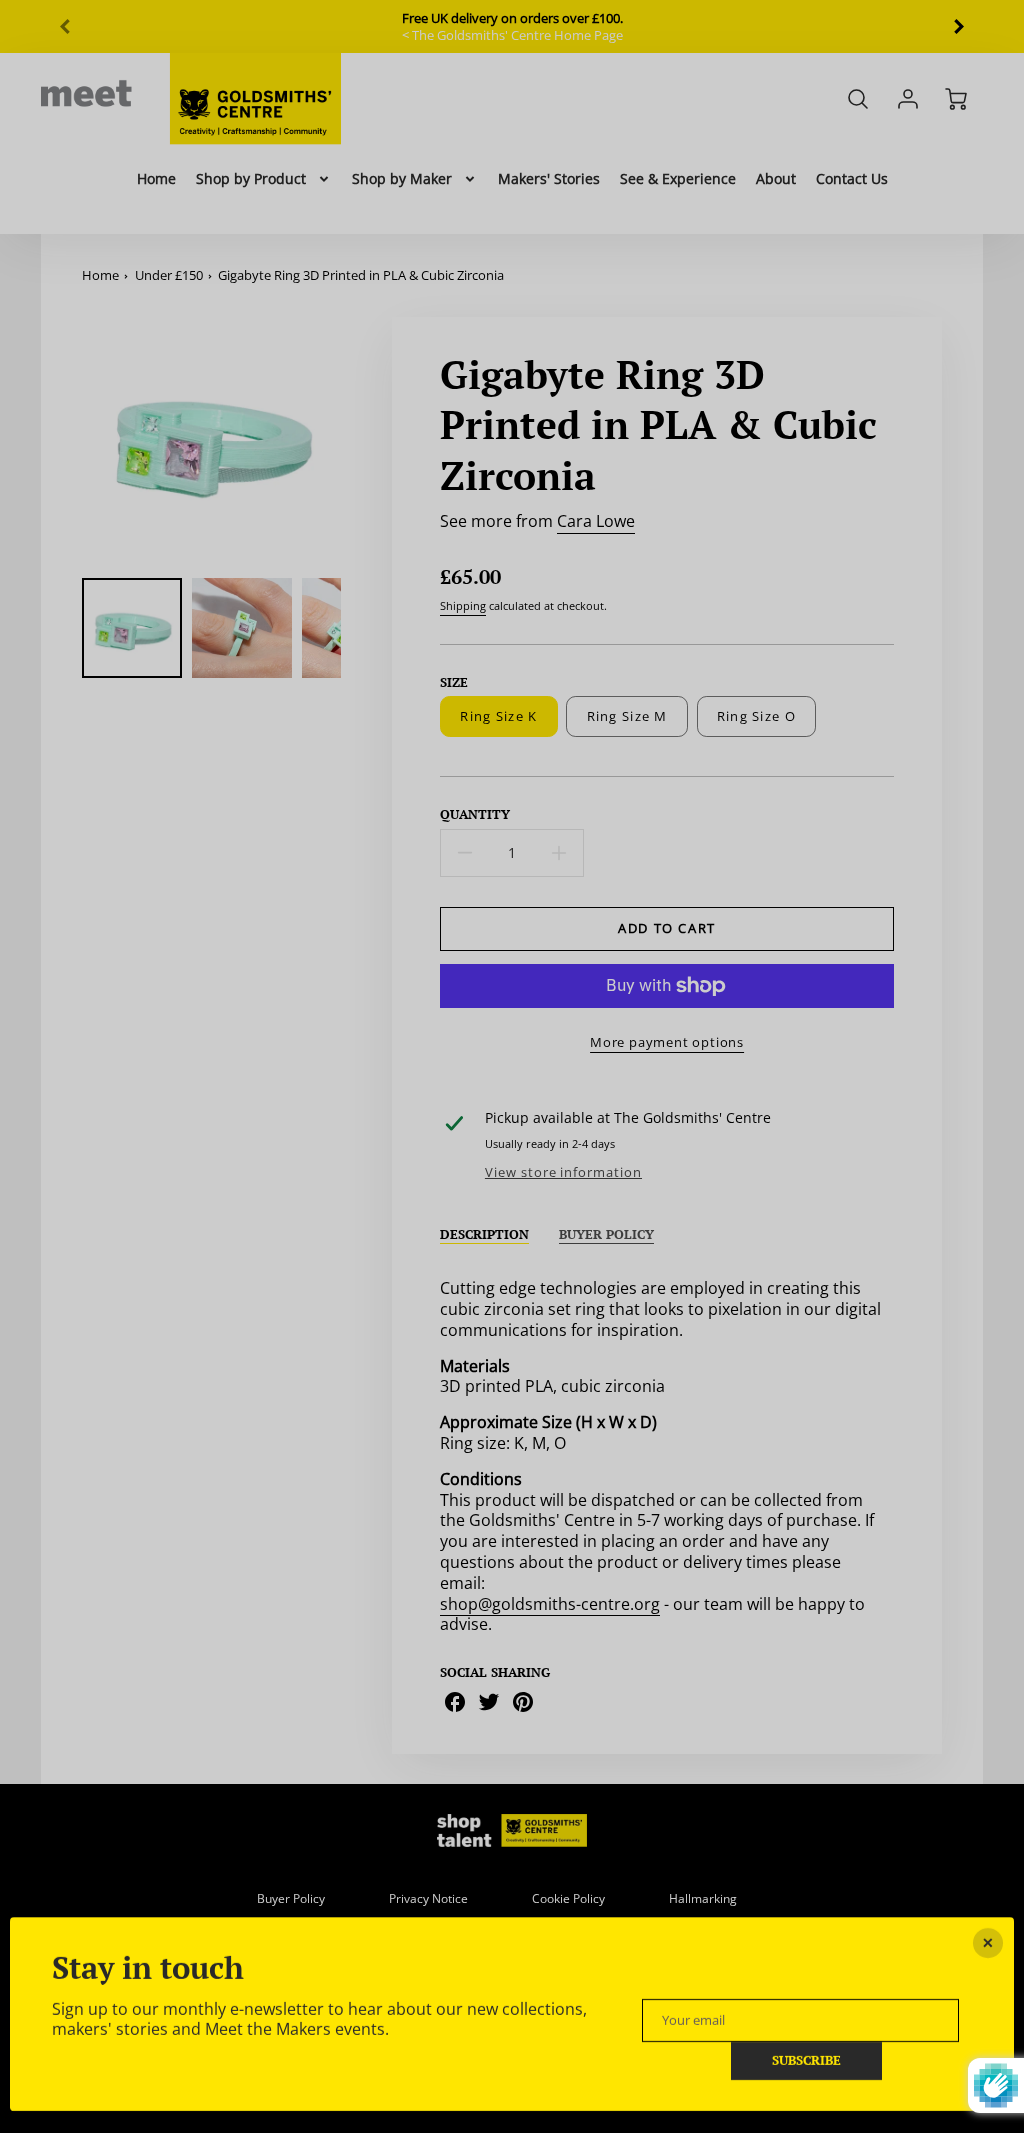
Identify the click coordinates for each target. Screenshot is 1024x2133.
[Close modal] (988, 1943)
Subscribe (806, 2061)
